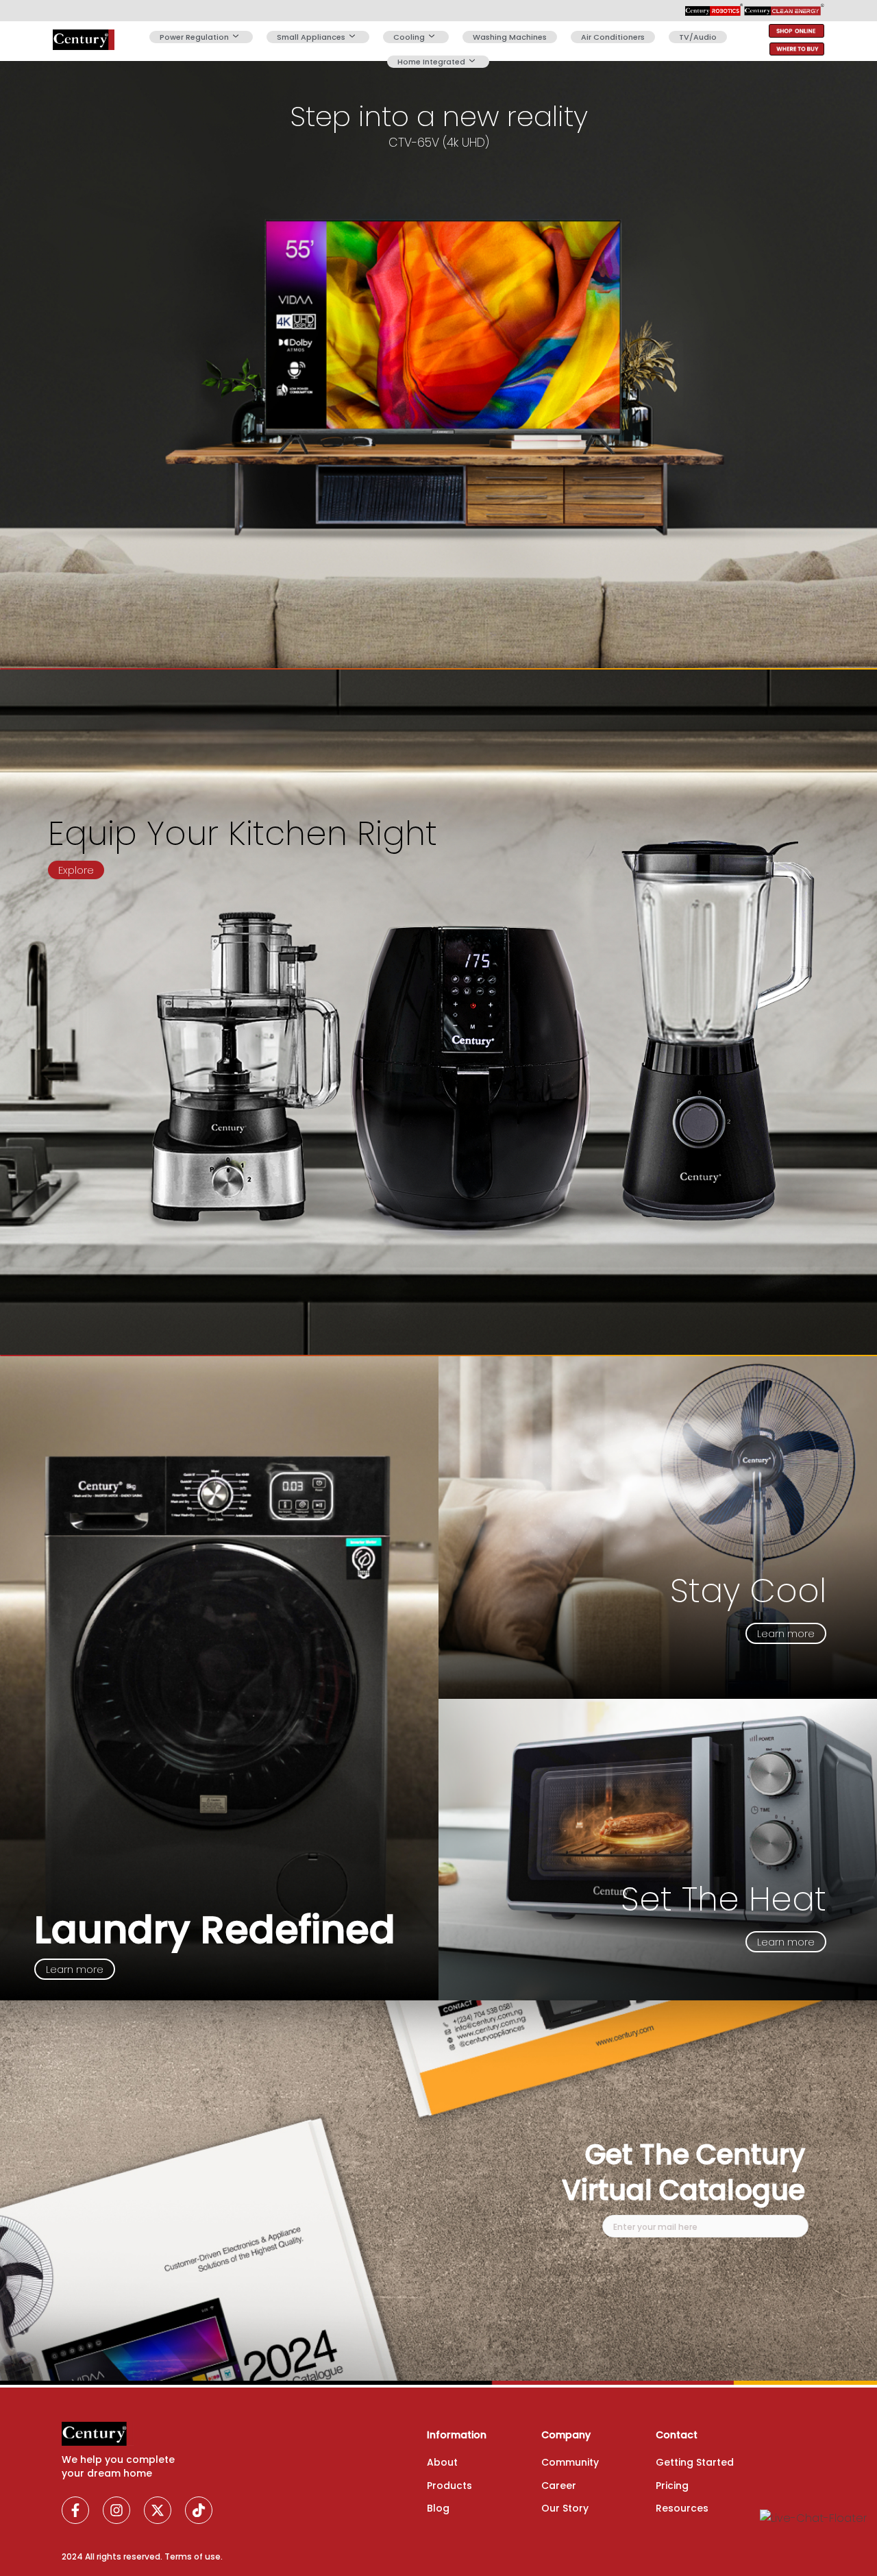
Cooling (409, 37)
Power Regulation (194, 37)
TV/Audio (698, 37)
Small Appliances (311, 37)
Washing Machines (510, 37)
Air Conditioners (613, 37)
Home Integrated (431, 62)
